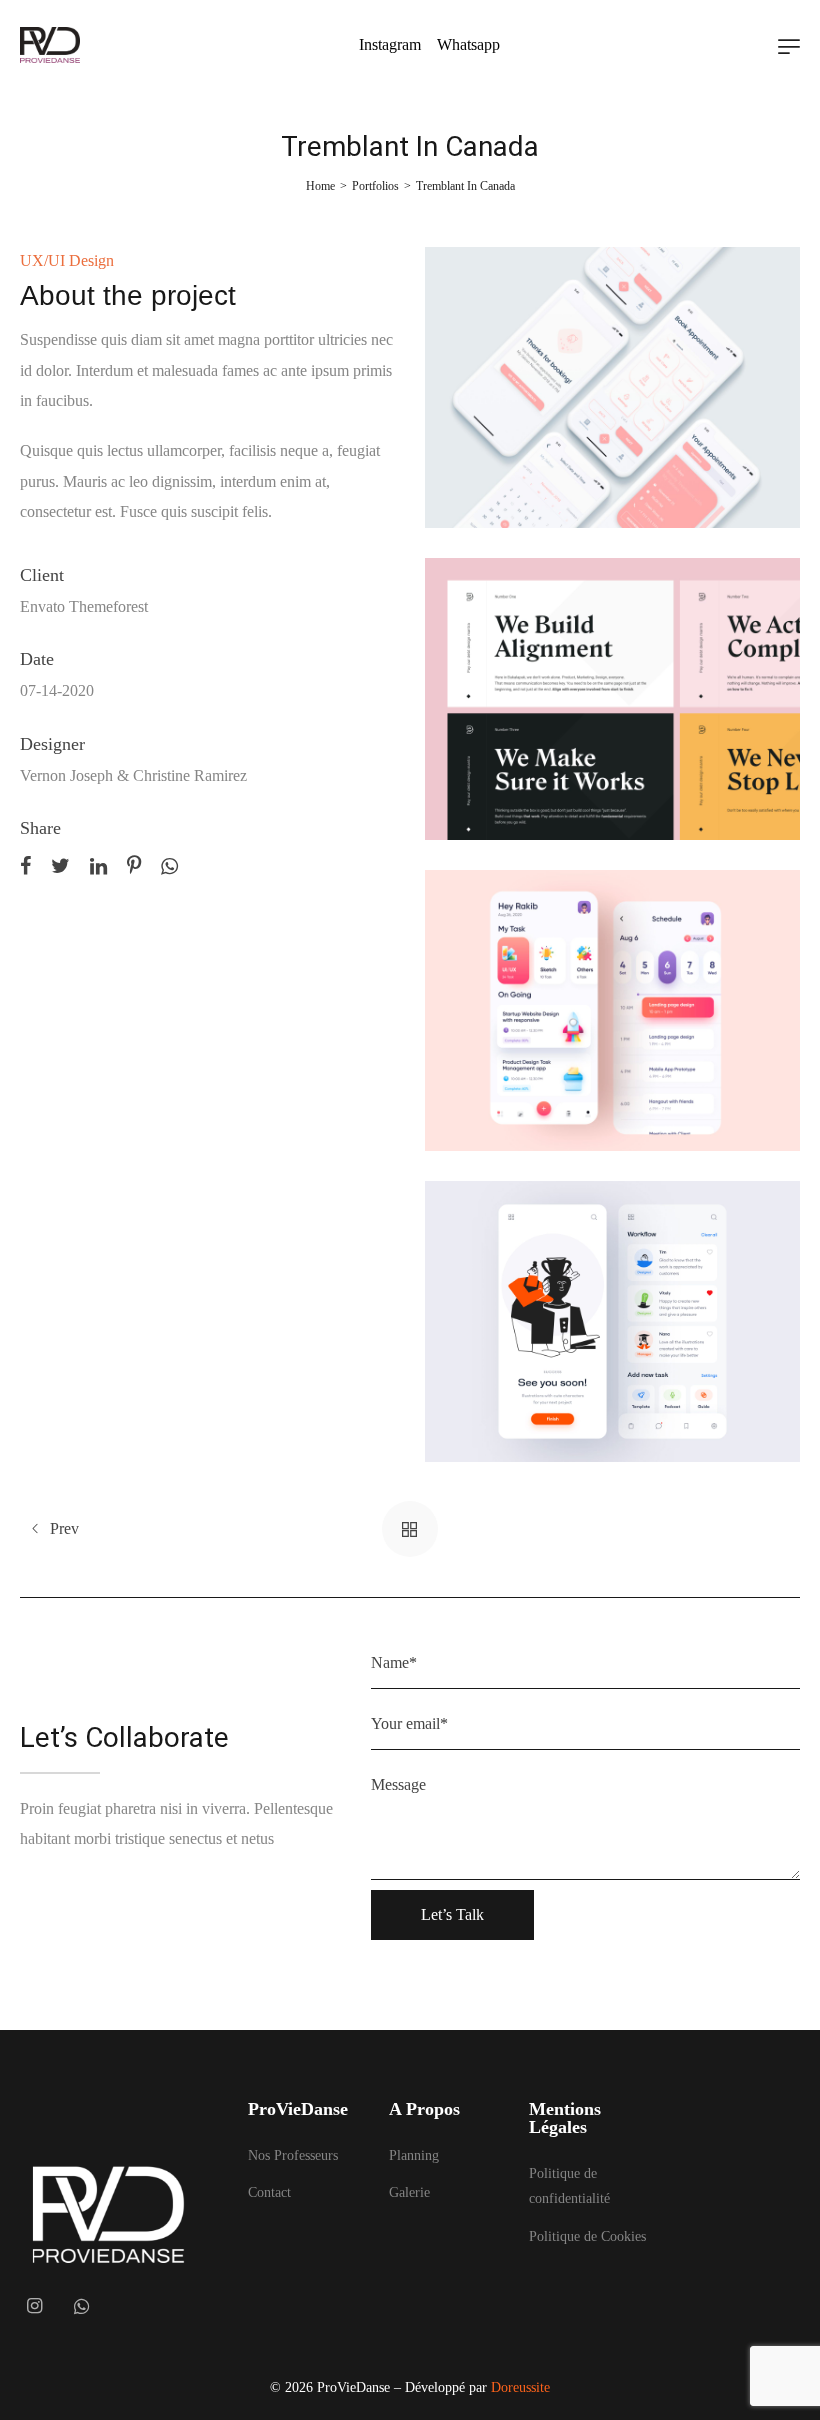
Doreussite (520, 2387)
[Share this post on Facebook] (25, 864)
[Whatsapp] (82, 2306)
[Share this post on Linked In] (98, 864)
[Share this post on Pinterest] (134, 864)
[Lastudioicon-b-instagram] (34, 2306)
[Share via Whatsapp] (169, 864)
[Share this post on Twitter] (60, 864)
